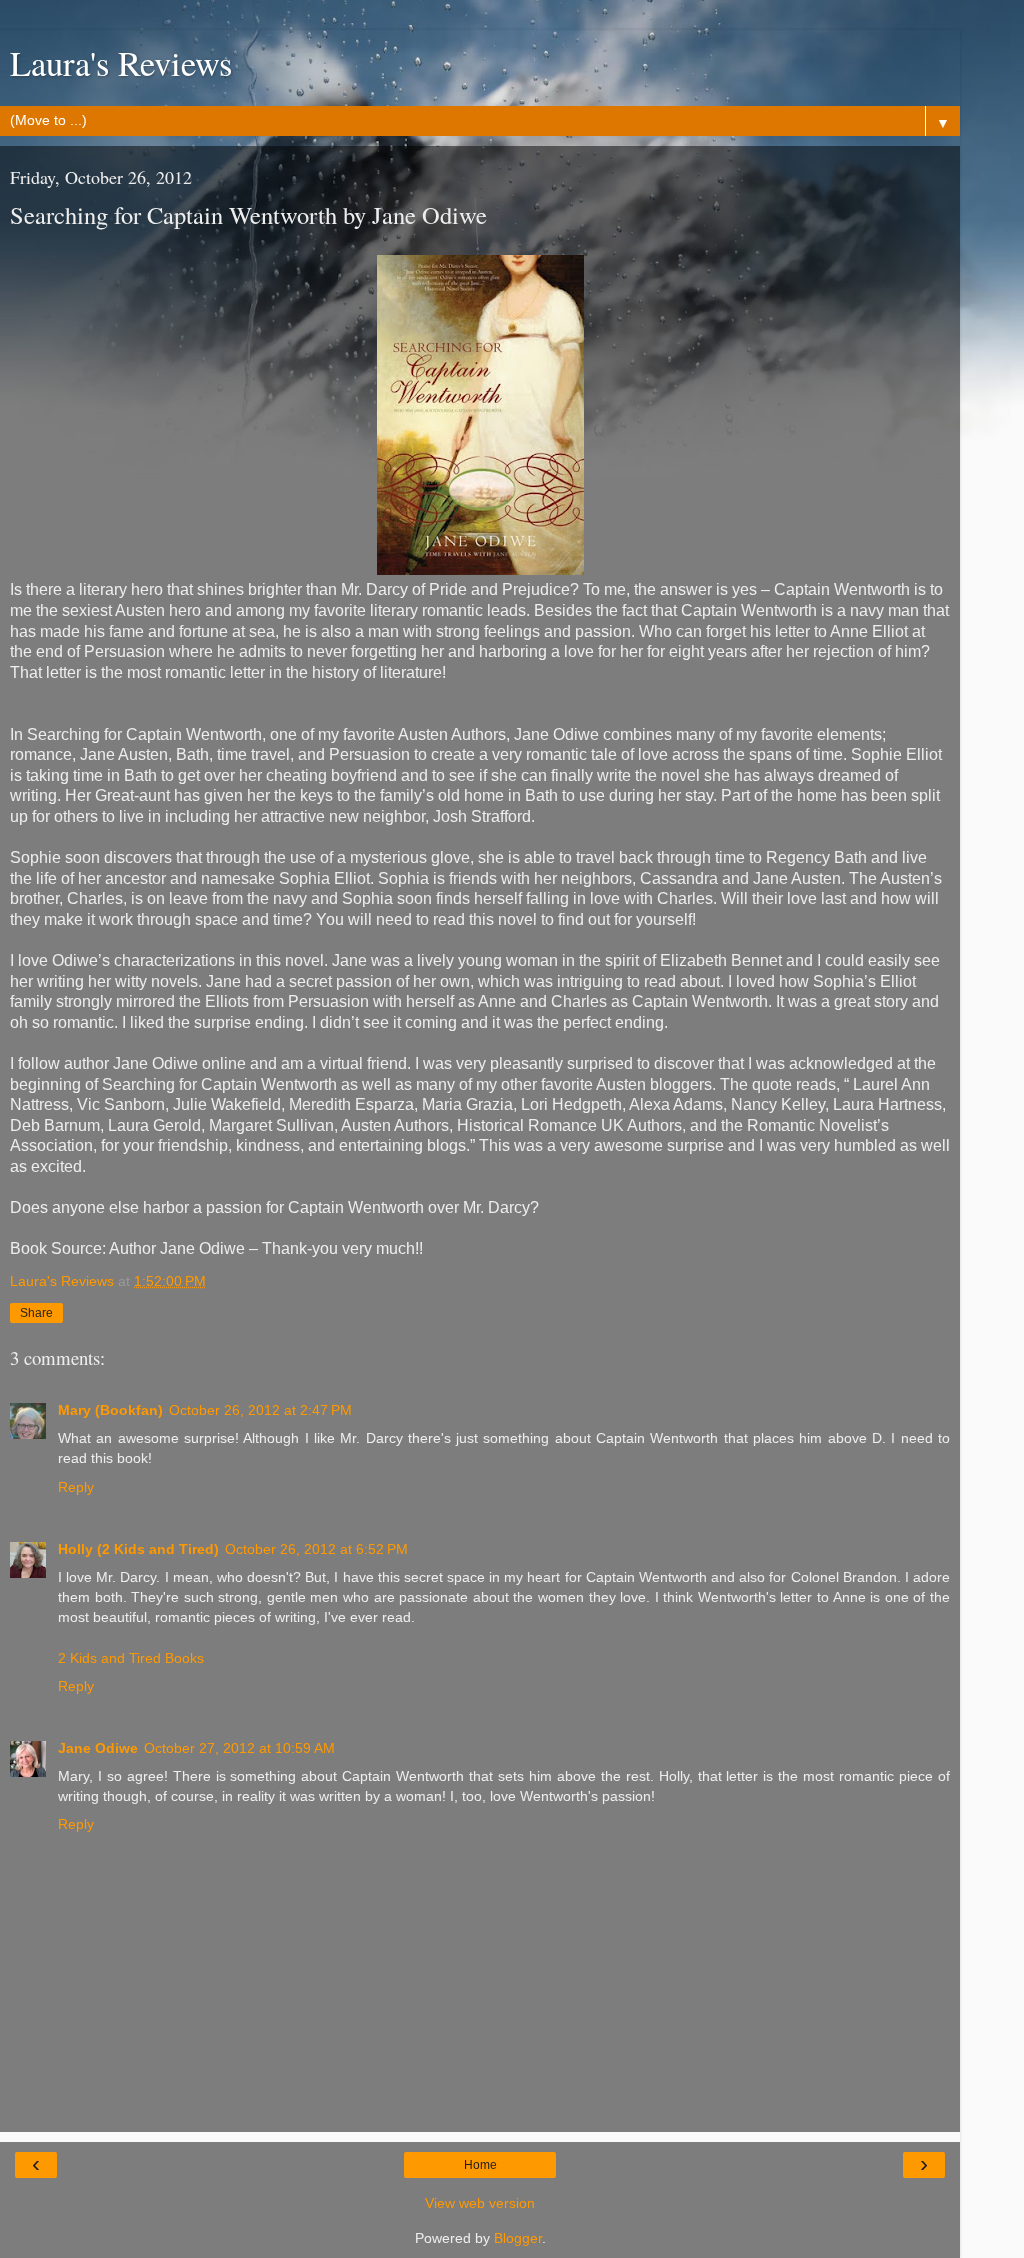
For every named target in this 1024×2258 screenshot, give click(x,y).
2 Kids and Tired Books (131, 1658)
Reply (76, 1487)
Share (36, 1313)
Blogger (518, 2238)
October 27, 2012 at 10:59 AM (239, 1748)
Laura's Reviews (121, 63)
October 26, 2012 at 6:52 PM (316, 1549)
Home (480, 2165)
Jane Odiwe (98, 1748)
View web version (480, 2203)
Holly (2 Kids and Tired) (138, 1549)
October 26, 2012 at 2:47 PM (260, 1410)
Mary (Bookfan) (110, 1410)
